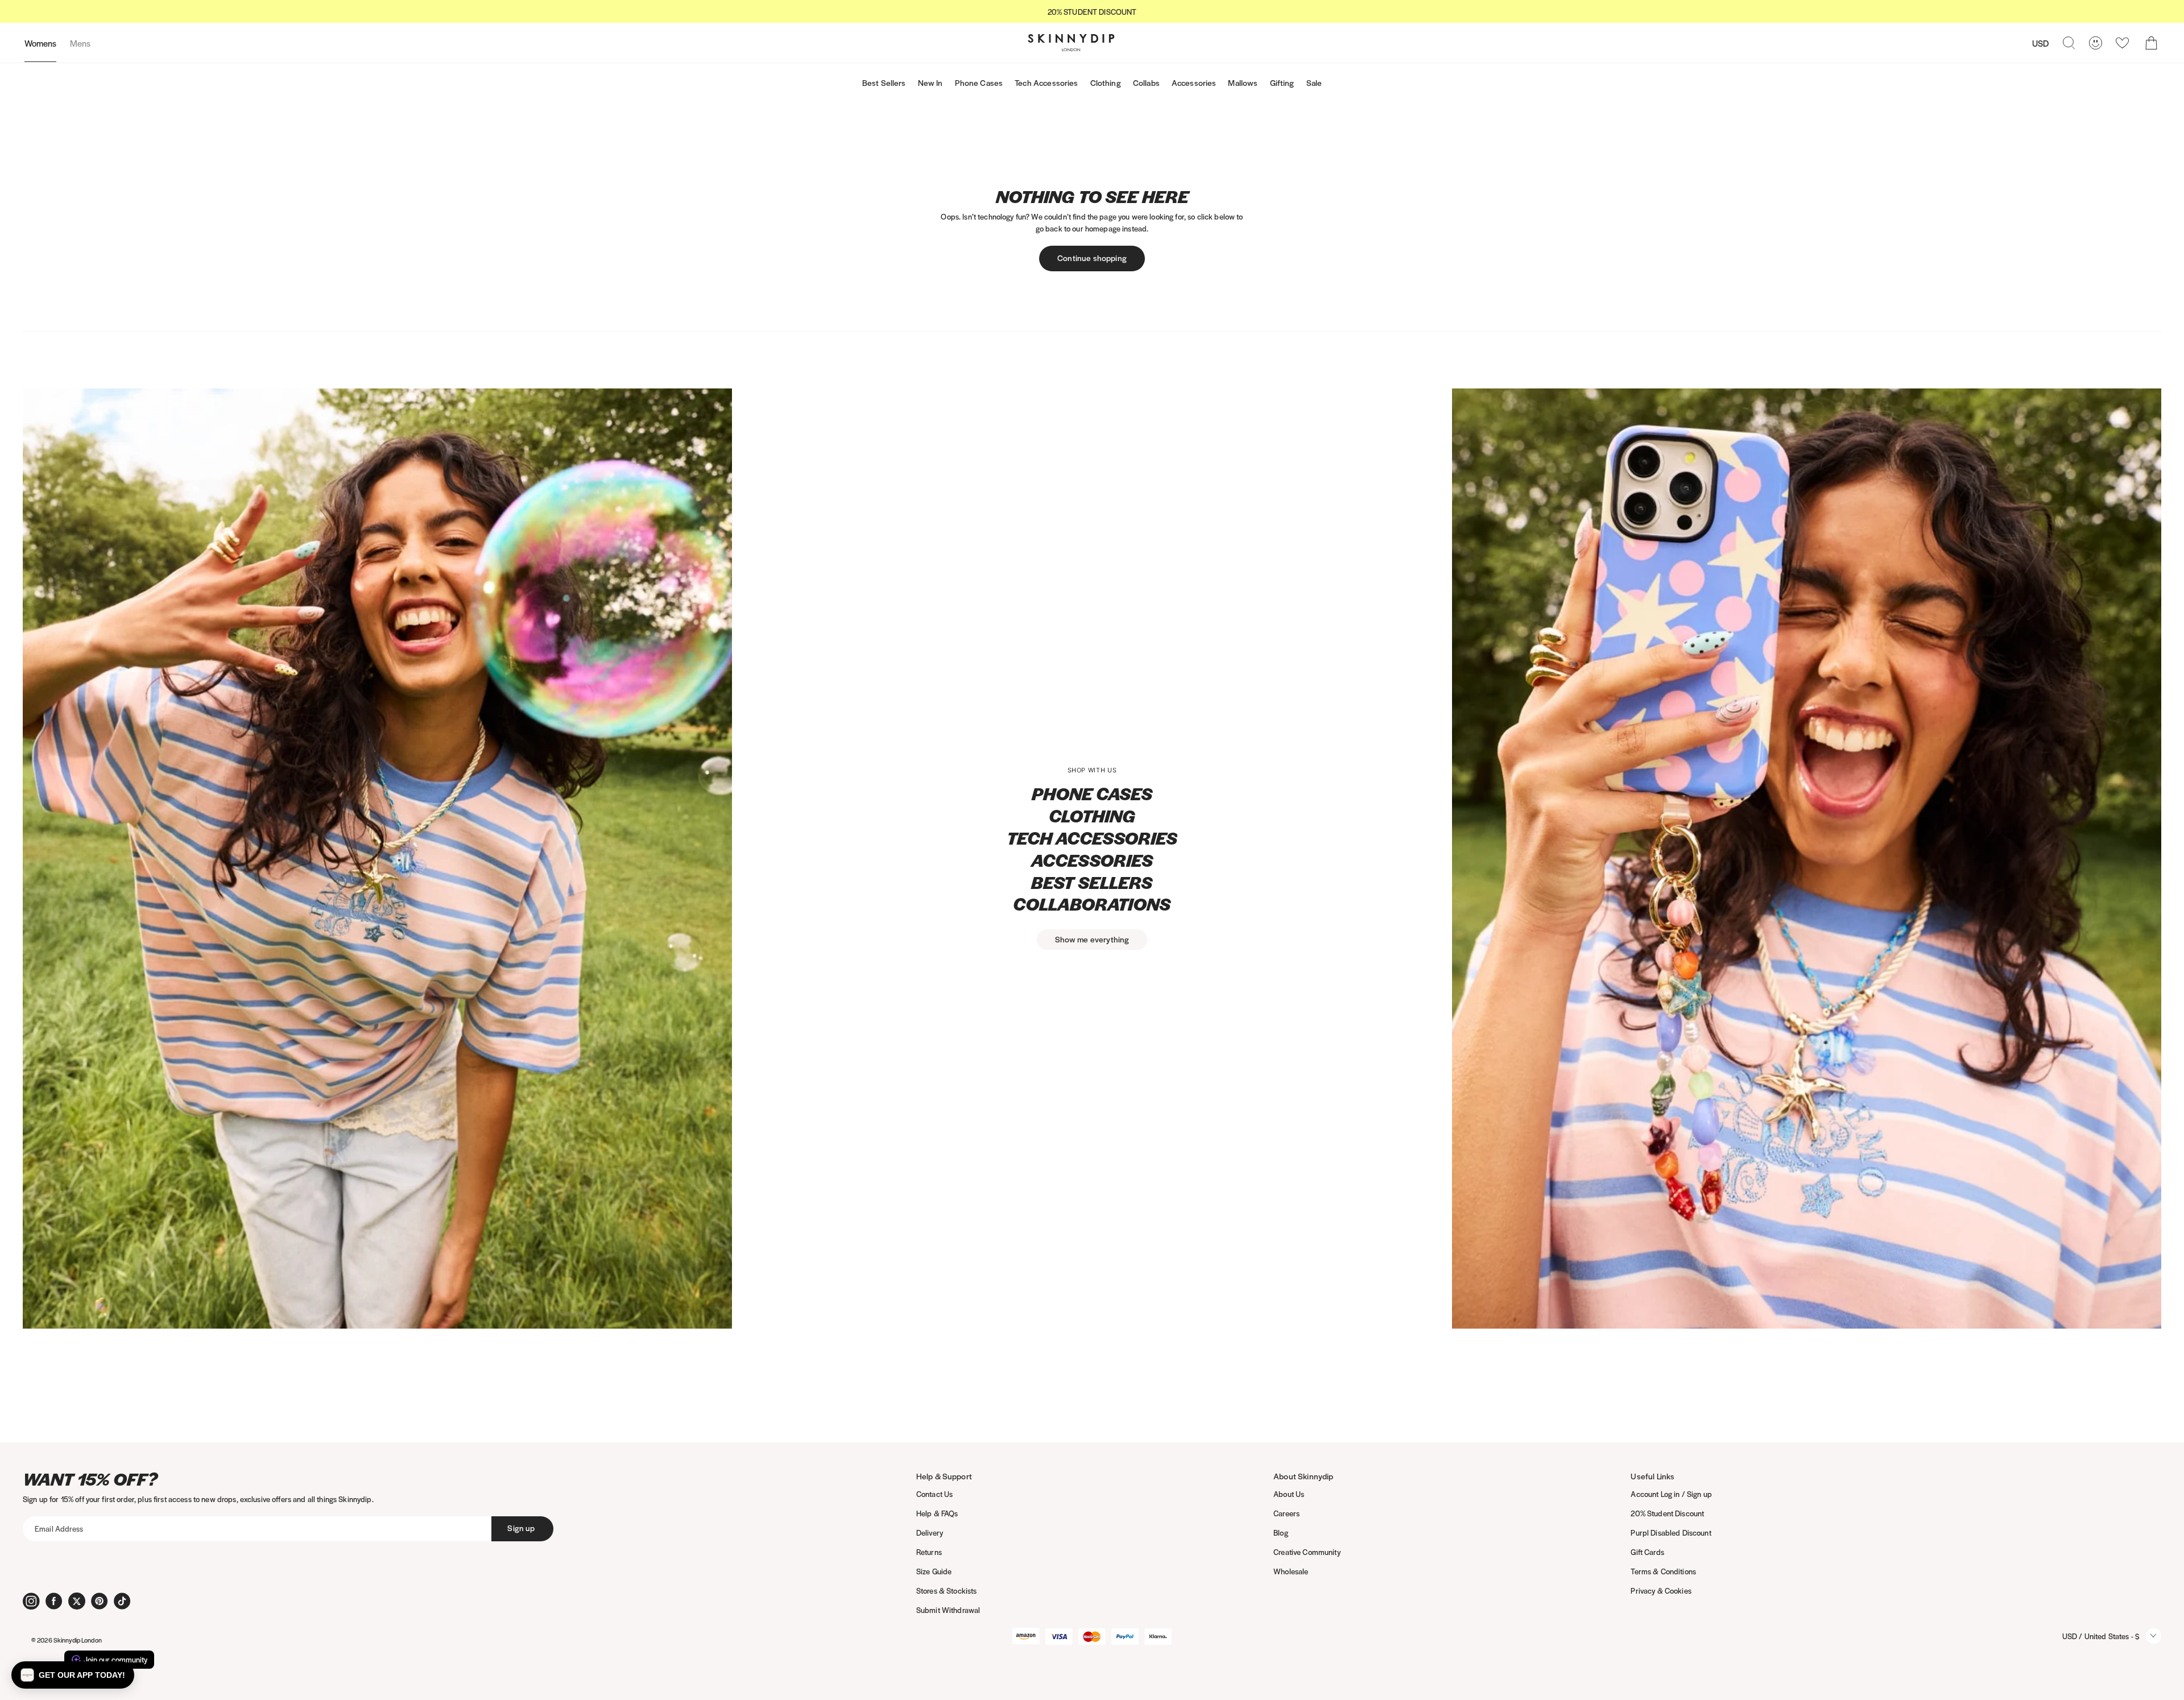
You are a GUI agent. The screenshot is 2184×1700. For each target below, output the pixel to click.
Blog (1281, 1533)
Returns (929, 1552)
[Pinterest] (100, 1601)
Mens (80, 43)
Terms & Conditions (1663, 1571)
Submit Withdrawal (948, 1610)
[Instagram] (31, 1601)
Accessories (1194, 82)
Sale (1314, 82)
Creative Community (1307, 1552)
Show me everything (1092, 939)
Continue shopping (1092, 258)
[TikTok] (122, 1601)
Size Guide (934, 1571)
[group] (1092, 12)
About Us (1289, 1494)
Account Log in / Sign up (1671, 1494)
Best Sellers (884, 82)
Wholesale (1291, 1571)
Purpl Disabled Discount (1671, 1533)
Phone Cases (979, 82)
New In (930, 82)
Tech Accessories (1046, 82)
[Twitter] (77, 1601)
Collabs (1146, 82)
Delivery (930, 1533)
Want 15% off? (90, 1479)
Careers (1287, 1513)
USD (2040, 43)
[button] (73, 1675)
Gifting (1282, 82)
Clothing (1106, 82)
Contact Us (934, 1494)
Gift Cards (1647, 1552)
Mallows (1243, 82)
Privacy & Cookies (1661, 1591)
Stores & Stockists (947, 1591)
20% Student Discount (1667, 1513)
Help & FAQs (937, 1513)
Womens (40, 43)
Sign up (521, 1528)
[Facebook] (54, 1601)
